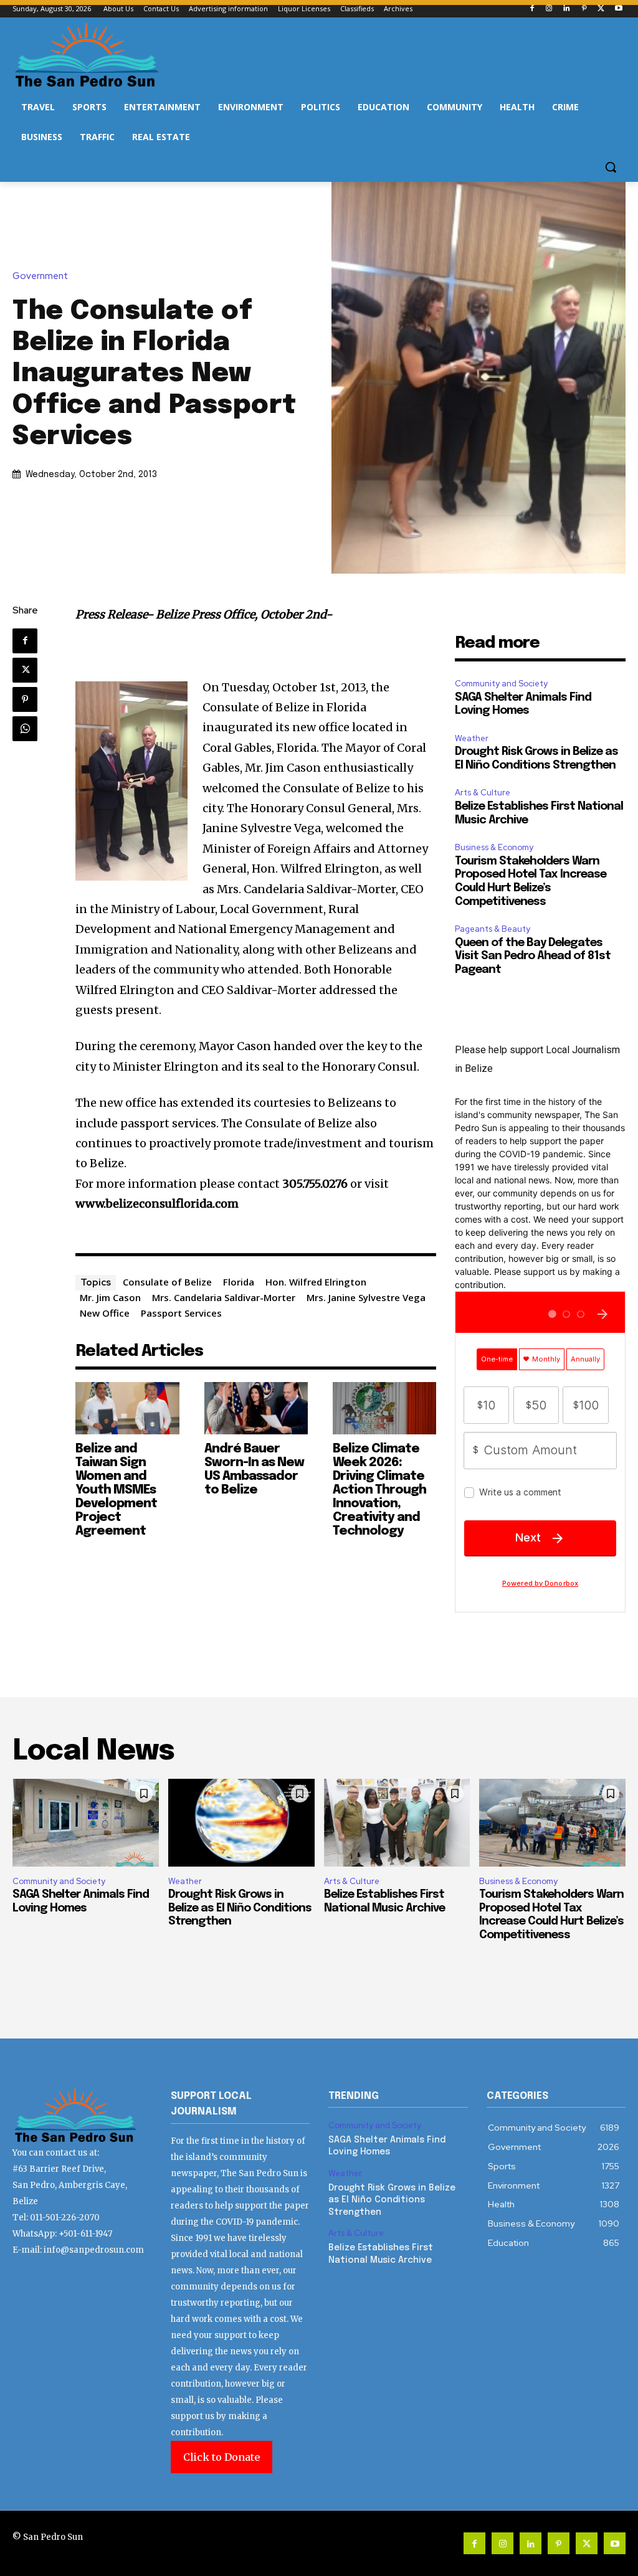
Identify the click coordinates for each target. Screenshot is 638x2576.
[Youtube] (618, 9)
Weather (472, 738)
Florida (239, 1282)
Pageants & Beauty (493, 929)
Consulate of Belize (167, 1282)
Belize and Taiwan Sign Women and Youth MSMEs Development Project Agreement (116, 1490)
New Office (105, 1313)
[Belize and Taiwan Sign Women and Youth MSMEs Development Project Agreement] (127, 1408)
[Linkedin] (567, 9)
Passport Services (181, 1313)
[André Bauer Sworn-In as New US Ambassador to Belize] (256, 1408)
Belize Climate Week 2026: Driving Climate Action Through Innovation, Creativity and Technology (379, 1490)
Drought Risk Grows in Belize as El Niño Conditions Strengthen (240, 1908)
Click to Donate (221, 2457)
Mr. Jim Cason (110, 1297)
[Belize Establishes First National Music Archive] (397, 1823)
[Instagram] (549, 9)
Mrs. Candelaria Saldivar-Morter (224, 1297)
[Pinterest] (584, 9)
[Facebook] (532, 9)
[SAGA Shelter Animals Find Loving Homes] (86, 1823)
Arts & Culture (483, 793)
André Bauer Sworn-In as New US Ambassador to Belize (254, 1470)
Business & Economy (494, 847)
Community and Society (501, 684)
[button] (611, 167)
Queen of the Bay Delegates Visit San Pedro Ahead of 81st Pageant (533, 956)
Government (40, 276)
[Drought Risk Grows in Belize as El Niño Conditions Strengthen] (241, 1823)
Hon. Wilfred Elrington (316, 1282)
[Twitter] (601, 9)
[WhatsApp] (25, 729)
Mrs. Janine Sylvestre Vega (366, 1297)
